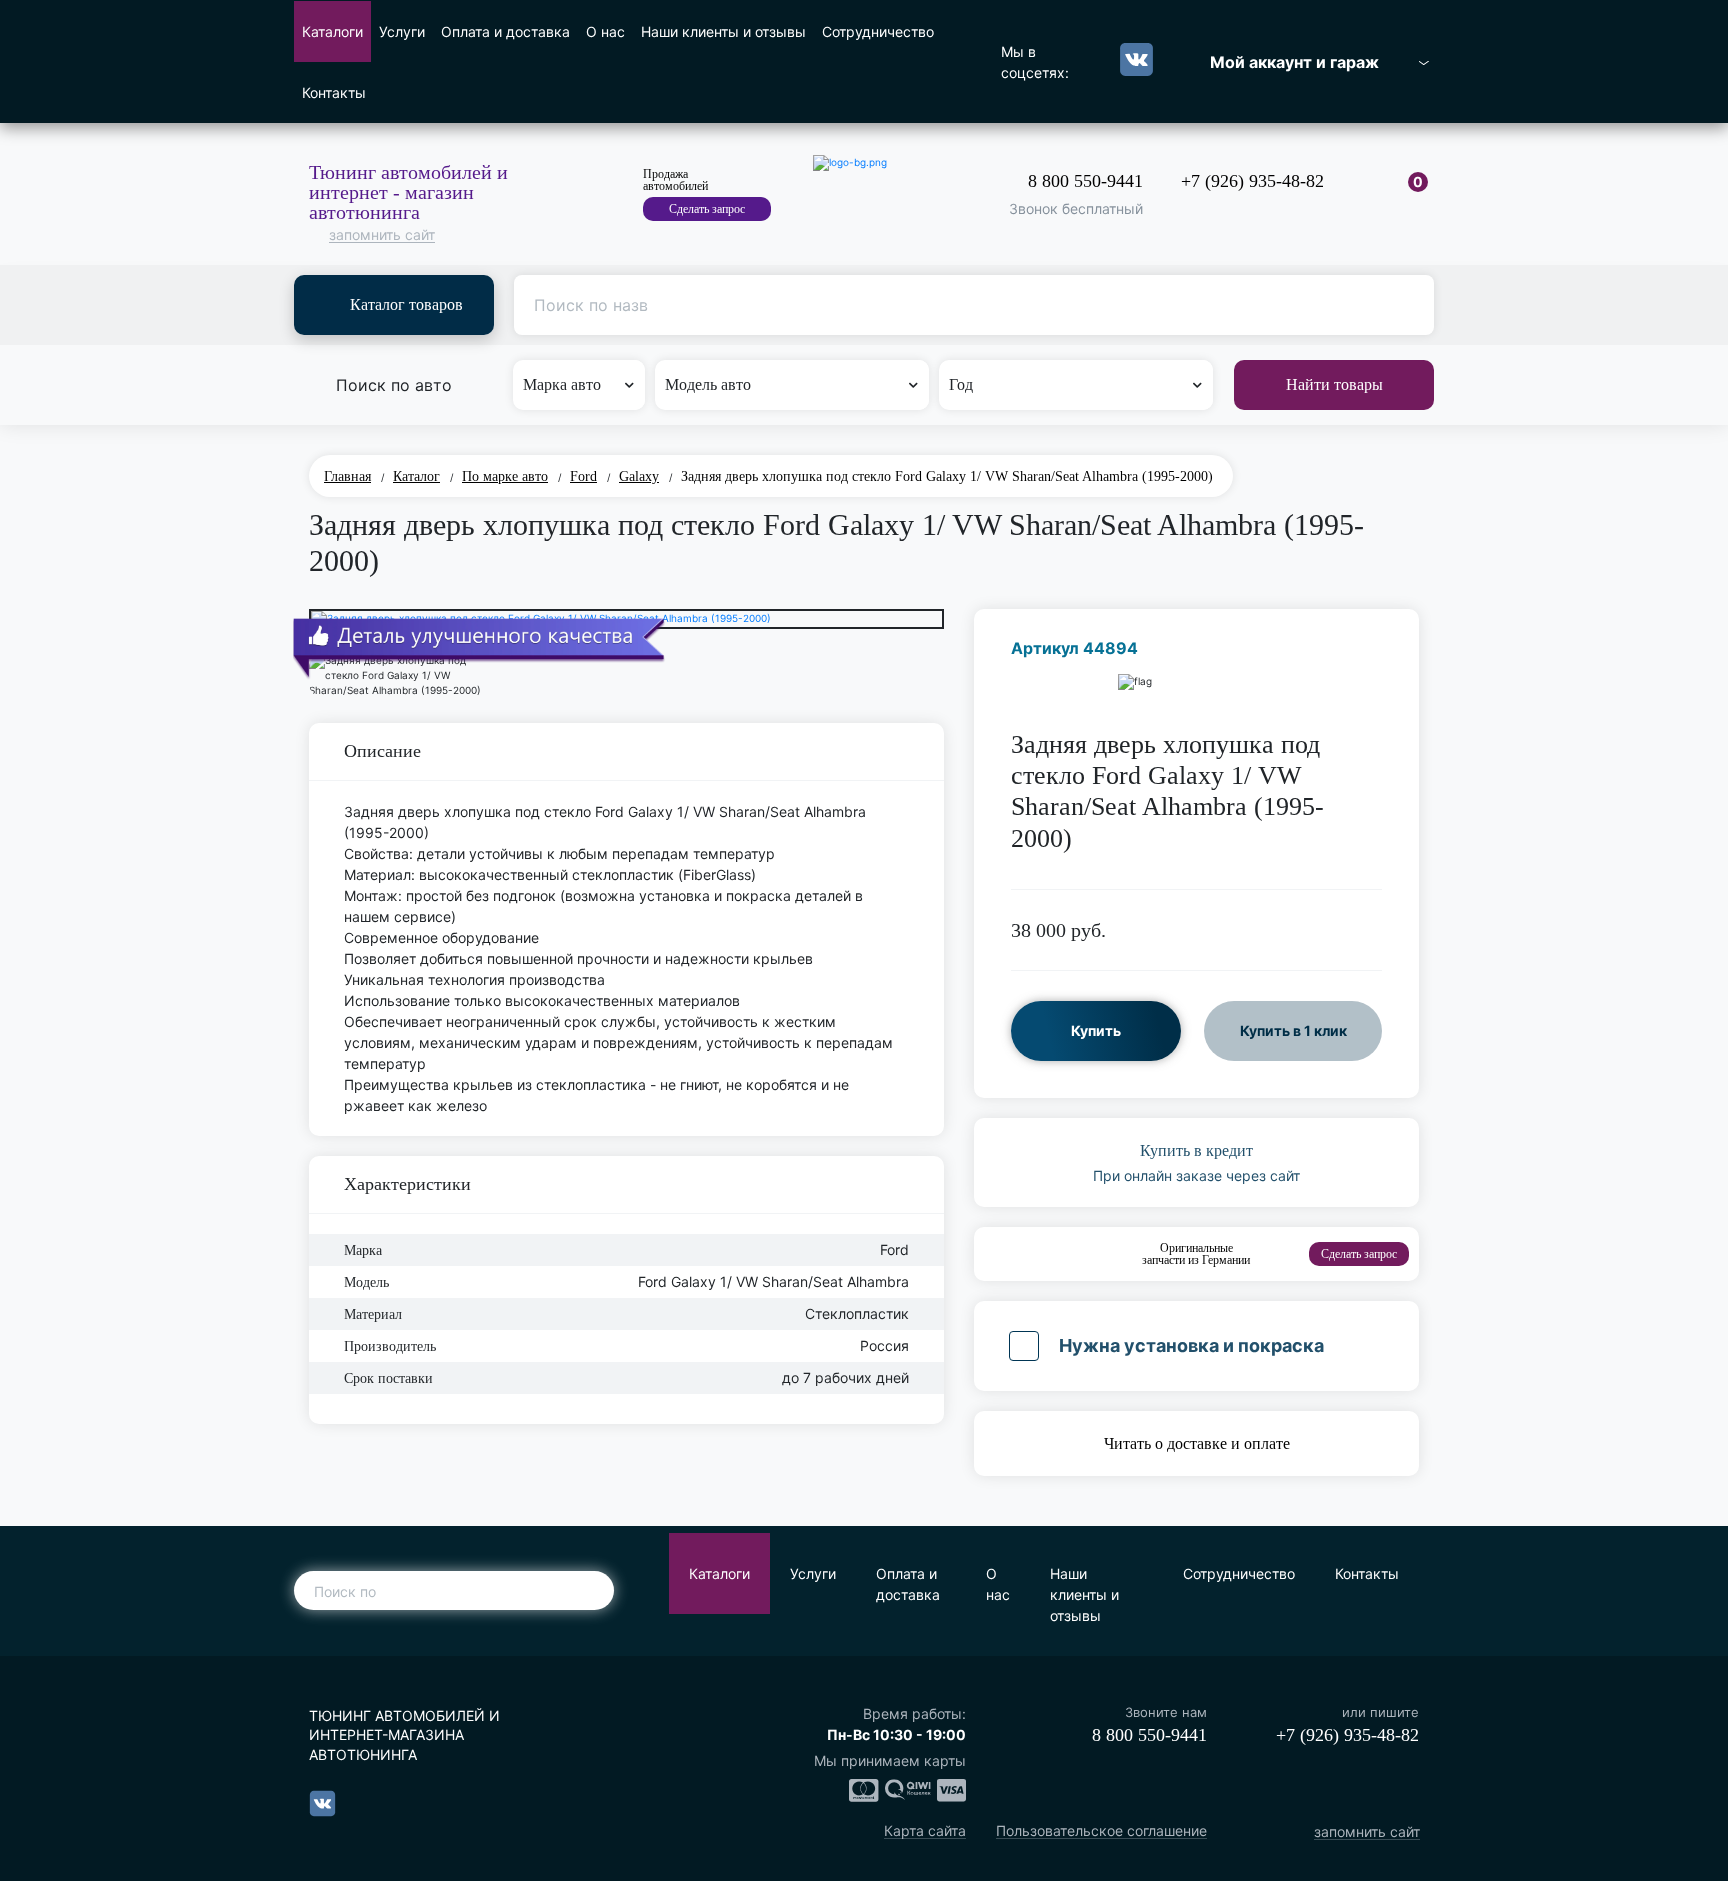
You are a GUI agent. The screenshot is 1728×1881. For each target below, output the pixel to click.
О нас (605, 31)
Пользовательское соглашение (1101, 1831)
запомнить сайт (382, 235)
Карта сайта (925, 1831)
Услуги (402, 31)
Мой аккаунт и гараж (1294, 62)
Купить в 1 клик (1293, 1030)
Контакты (334, 92)
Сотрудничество (878, 31)
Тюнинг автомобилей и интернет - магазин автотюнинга (408, 192)
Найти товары (1334, 384)
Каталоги (332, 31)
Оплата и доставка (505, 31)
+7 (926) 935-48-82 (1252, 181)
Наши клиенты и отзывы (723, 31)
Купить (1096, 1030)
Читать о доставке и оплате (1197, 1443)
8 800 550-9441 (1085, 181)
